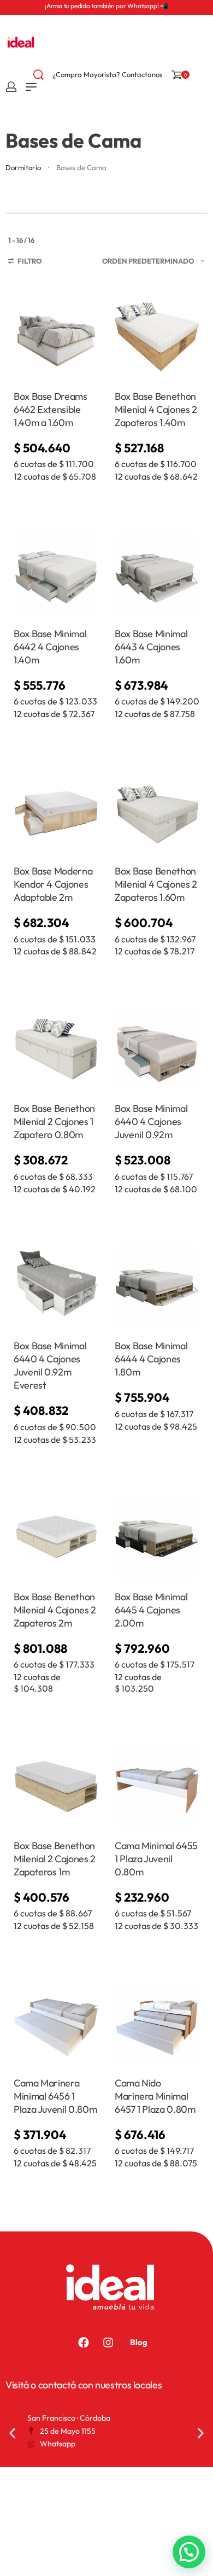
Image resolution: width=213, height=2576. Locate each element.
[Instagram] (108, 2342)
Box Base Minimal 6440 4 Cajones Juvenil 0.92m (151, 1121)
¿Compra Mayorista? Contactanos (108, 74)
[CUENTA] (11, 87)
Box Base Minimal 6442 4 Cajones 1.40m (50, 647)
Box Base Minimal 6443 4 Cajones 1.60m (151, 647)
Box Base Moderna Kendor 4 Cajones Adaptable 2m (53, 884)
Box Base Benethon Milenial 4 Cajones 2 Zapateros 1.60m (156, 884)
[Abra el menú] (31, 87)
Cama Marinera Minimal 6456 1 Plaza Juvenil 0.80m (55, 2096)
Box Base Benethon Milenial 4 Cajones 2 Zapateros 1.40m (156, 409)
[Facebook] (84, 2342)
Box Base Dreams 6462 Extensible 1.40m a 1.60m (51, 409)
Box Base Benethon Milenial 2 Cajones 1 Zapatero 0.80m (54, 1121)
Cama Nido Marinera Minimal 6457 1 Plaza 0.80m (155, 2096)
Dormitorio (23, 167)
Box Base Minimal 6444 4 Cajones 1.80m (151, 1359)
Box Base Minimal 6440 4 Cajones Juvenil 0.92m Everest (50, 1365)
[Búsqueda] (39, 75)
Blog (139, 2342)
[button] (12, 2433)
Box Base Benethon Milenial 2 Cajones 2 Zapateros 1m (55, 1859)
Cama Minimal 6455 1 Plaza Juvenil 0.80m (156, 1859)
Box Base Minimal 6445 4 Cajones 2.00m (151, 1610)
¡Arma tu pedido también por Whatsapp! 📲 (106, 6)
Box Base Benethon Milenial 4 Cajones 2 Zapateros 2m (55, 1610)
